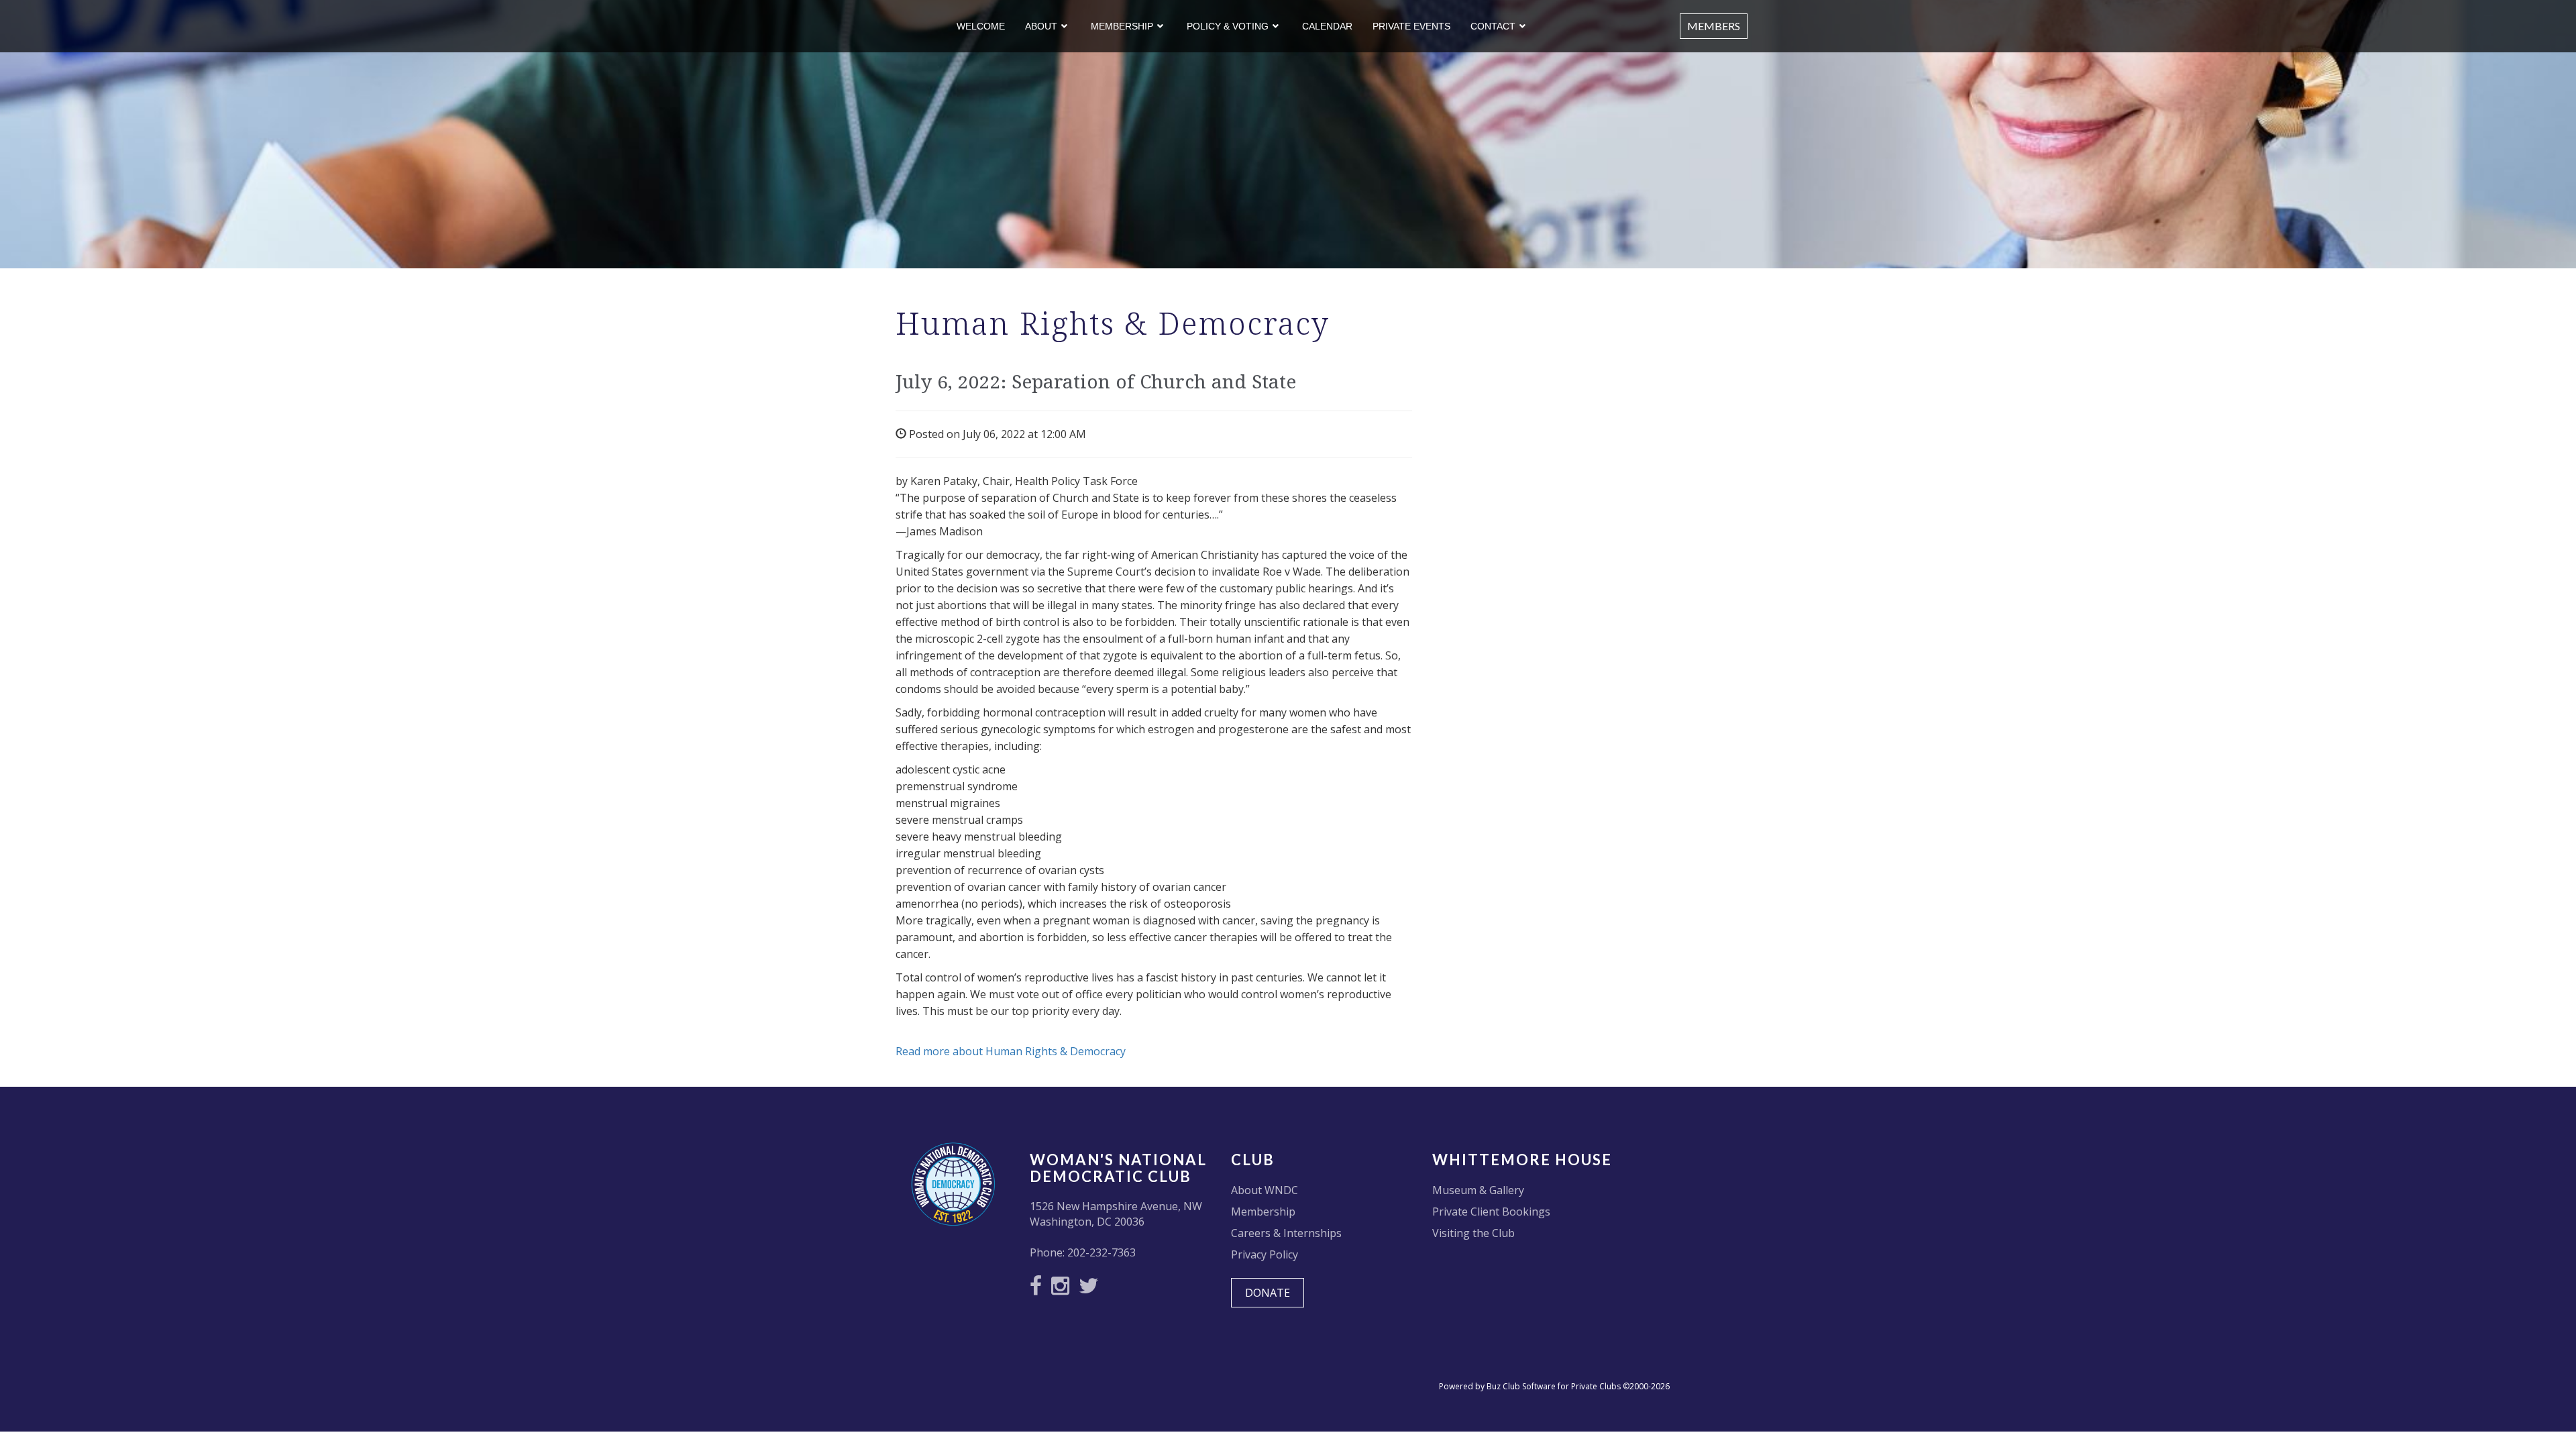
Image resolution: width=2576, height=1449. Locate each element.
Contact (1493, 26)
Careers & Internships (1286, 1233)
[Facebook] (1039, 1289)
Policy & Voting (1228, 26)
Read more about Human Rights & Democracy (1011, 1051)
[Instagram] (1064, 1289)
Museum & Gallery (1478, 1190)
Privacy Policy (1265, 1254)
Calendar (1327, 26)
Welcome (981, 26)
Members (1714, 26)
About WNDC (1265, 1190)
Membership (1122, 26)
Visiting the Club (1473, 1233)
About (1041, 26)
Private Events (1411, 26)
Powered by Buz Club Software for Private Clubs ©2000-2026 (1554, 1386)
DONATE (1268, 1293)
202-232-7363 (1102, 1252)
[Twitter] (1092, 1289)
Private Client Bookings (1491, 1212)
